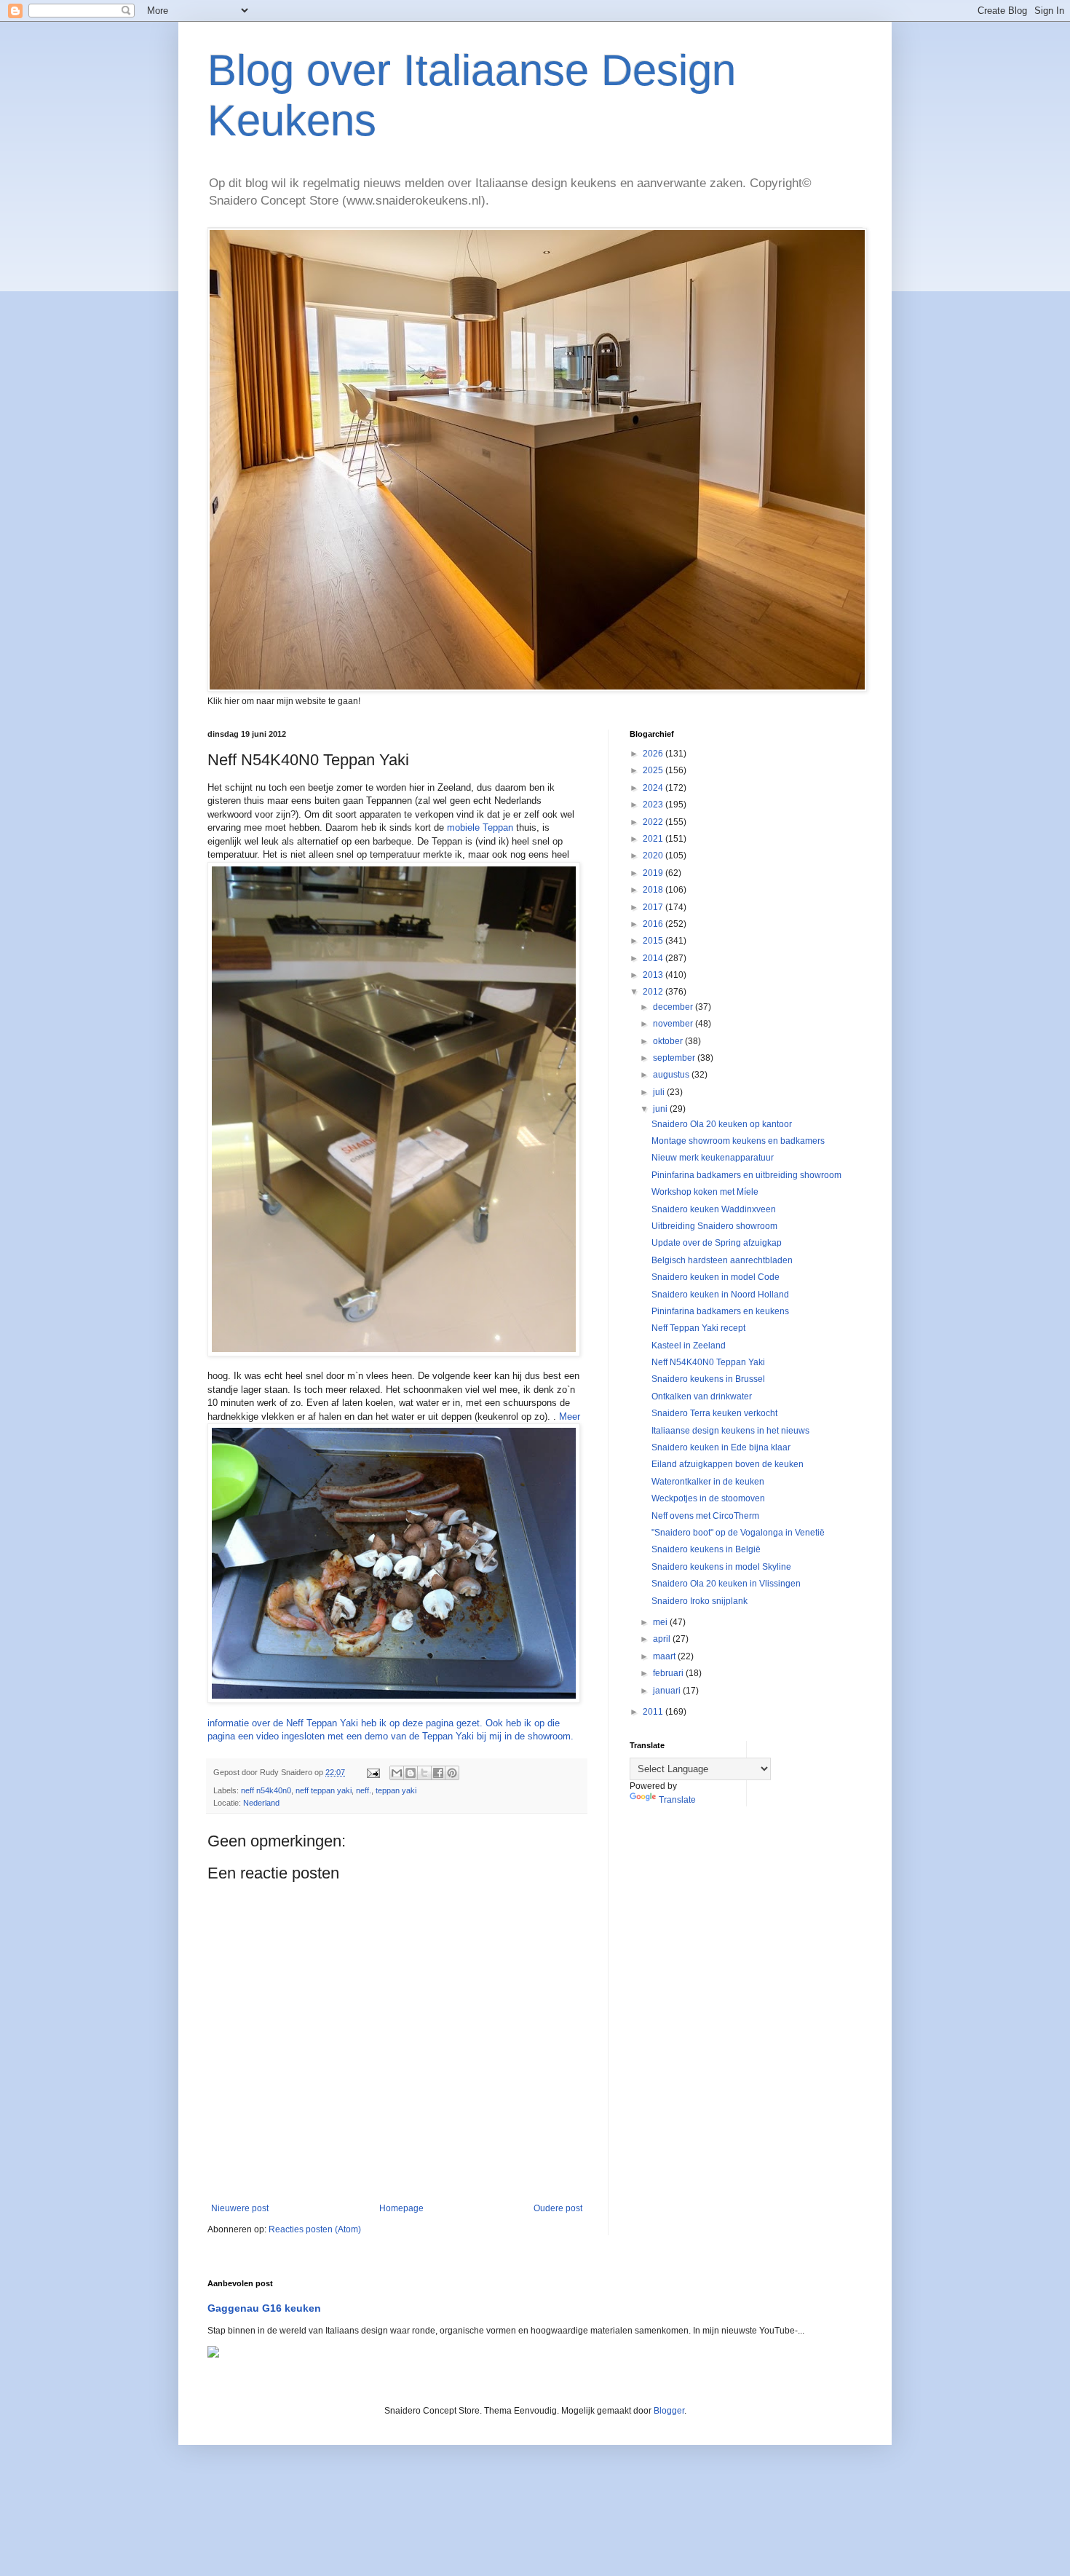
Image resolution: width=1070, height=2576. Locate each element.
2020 (654, 856)
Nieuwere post (240, 2208)
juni (661, 1109)
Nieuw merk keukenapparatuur (713, 1158)
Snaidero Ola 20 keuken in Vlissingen (726, 1584)
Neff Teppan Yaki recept (698, 1328)
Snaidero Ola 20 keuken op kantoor (722, 1124)
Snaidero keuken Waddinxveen (714, 1209)
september (675, 1058)
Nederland (261, 1803)
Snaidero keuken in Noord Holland (720, 1295)
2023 (654, 805)
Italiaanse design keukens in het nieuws (730, 1431)
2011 (654, 1712)
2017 (654, 907)
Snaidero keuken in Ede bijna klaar (721, 1447)
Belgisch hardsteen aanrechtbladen (722, 1260)
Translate (677, 1800)
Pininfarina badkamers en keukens (720, 1311)
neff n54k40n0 (266, 1790)
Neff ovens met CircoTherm (705, 1516)
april (663, 1639)
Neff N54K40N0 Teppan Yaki (708, 1362)
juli (660, 1092)
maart (665, 1656)
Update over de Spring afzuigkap (717, 1243)
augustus (672, 1075)
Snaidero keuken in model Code (716, 1277)
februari (669, 1673)
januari (668, 1691)
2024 (654, 788)
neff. (364, 1790)
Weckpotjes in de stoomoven (708, 1498)
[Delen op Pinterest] (452, 1773)
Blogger (669, 2411)
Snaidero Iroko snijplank (700, 1601)
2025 (654, 770)
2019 (654, 873)
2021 (654, 839)
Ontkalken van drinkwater (702, 1396)
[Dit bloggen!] (411, 1773)
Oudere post (558, 2208)
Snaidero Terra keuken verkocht (714, 1413)
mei (661, 1622)
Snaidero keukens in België (706, 1549)
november (674, 1024)
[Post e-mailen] (373, 1772)
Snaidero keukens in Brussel (708, 1379)
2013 (654, 975)
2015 (654, 941)
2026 (654, 754)
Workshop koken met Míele (705, 1192)
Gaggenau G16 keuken (264, 2308)
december (674, 1007)
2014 (654, 958)
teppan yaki (396, 1790)
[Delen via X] (424, 1773)
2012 (654, 992)
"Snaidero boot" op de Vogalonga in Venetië (738, 1533)
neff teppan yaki (324, 1790)
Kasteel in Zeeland (689, 1346)
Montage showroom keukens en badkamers (738, 1141)
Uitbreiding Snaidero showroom (714, 1226)
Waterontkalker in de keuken (708, 1482)
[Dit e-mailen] (397, 1773)
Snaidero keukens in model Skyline (721, 1567)
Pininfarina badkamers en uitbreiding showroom (746, 1175)
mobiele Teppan (480, 827)
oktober (669, 1041)
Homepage (401, 2208)
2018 (654, 890)
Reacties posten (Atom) (315, 2229)
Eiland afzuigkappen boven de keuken (728, 1464)
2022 (654, 822)
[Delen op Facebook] (438, 1773)
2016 (654, 924)
